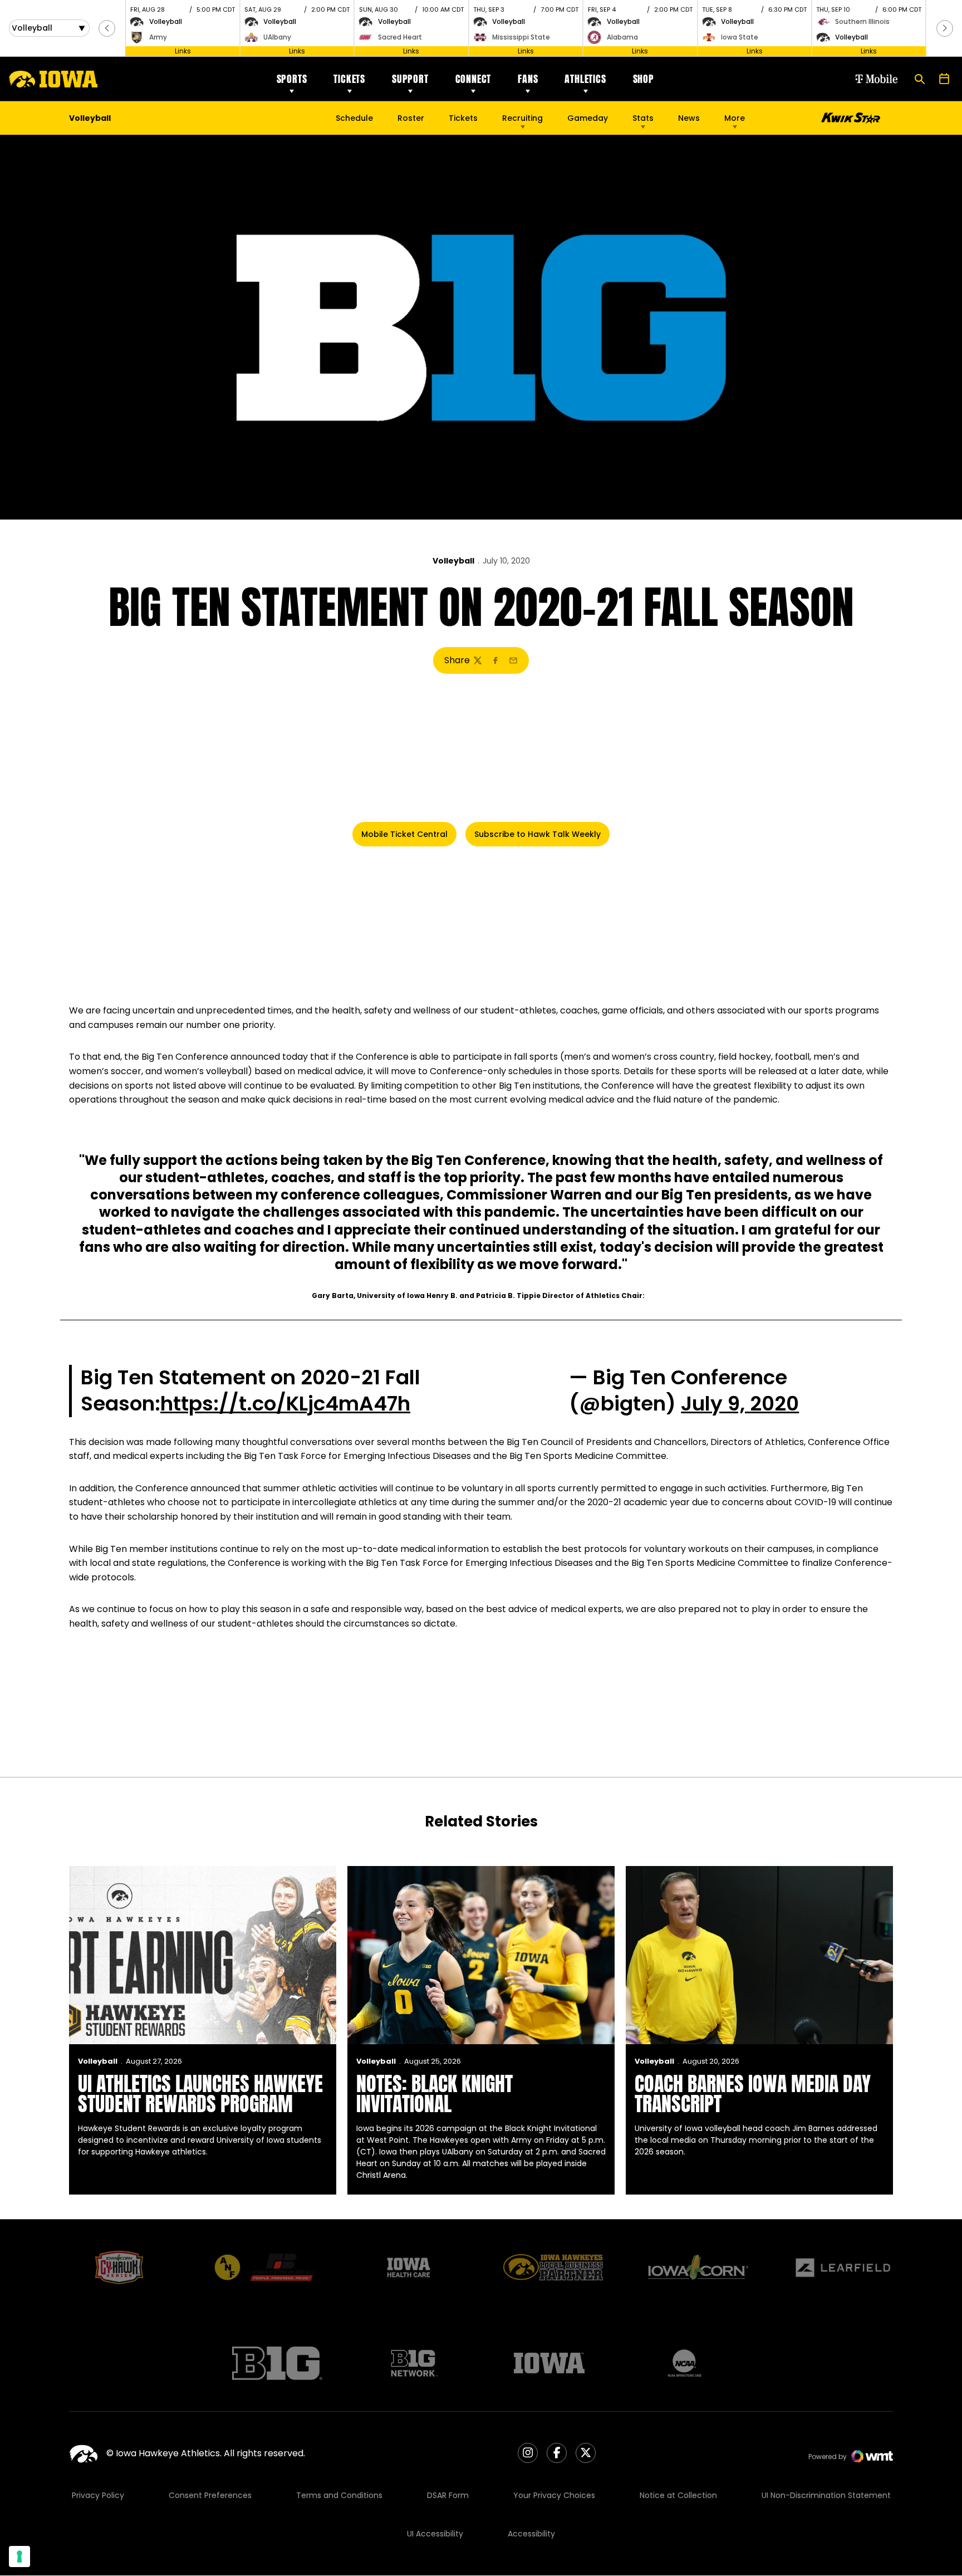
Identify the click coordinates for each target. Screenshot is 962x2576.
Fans (528, 79)
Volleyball (453, 561)
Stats (643, 118)
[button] (107, 28)
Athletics (585, 79)
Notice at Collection (678, 2495)
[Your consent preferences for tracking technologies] (19, 2557)
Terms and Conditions (339, 2495)
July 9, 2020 (740, 1404)
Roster (411, 118)
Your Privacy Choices (554, 2495)
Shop (644, 79)
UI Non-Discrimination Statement (826, 2495)
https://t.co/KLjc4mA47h (285, 1404)
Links (183, 51)
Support (410, 79)
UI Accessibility (435, 2534)
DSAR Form (448, 2495)
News (689, 118)
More (735, 118)
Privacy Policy (98, 2495)
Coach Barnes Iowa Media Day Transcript (753, 2094)
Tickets (349, 79)
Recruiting (522, 118)
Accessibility (531, 2534)
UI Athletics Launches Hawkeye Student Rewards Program (200, 2094)
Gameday (588, 118)
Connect (473, 79)
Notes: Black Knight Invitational (435, 2094)
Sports (292, 79)
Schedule (354, 118)
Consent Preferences (210, 2495)
